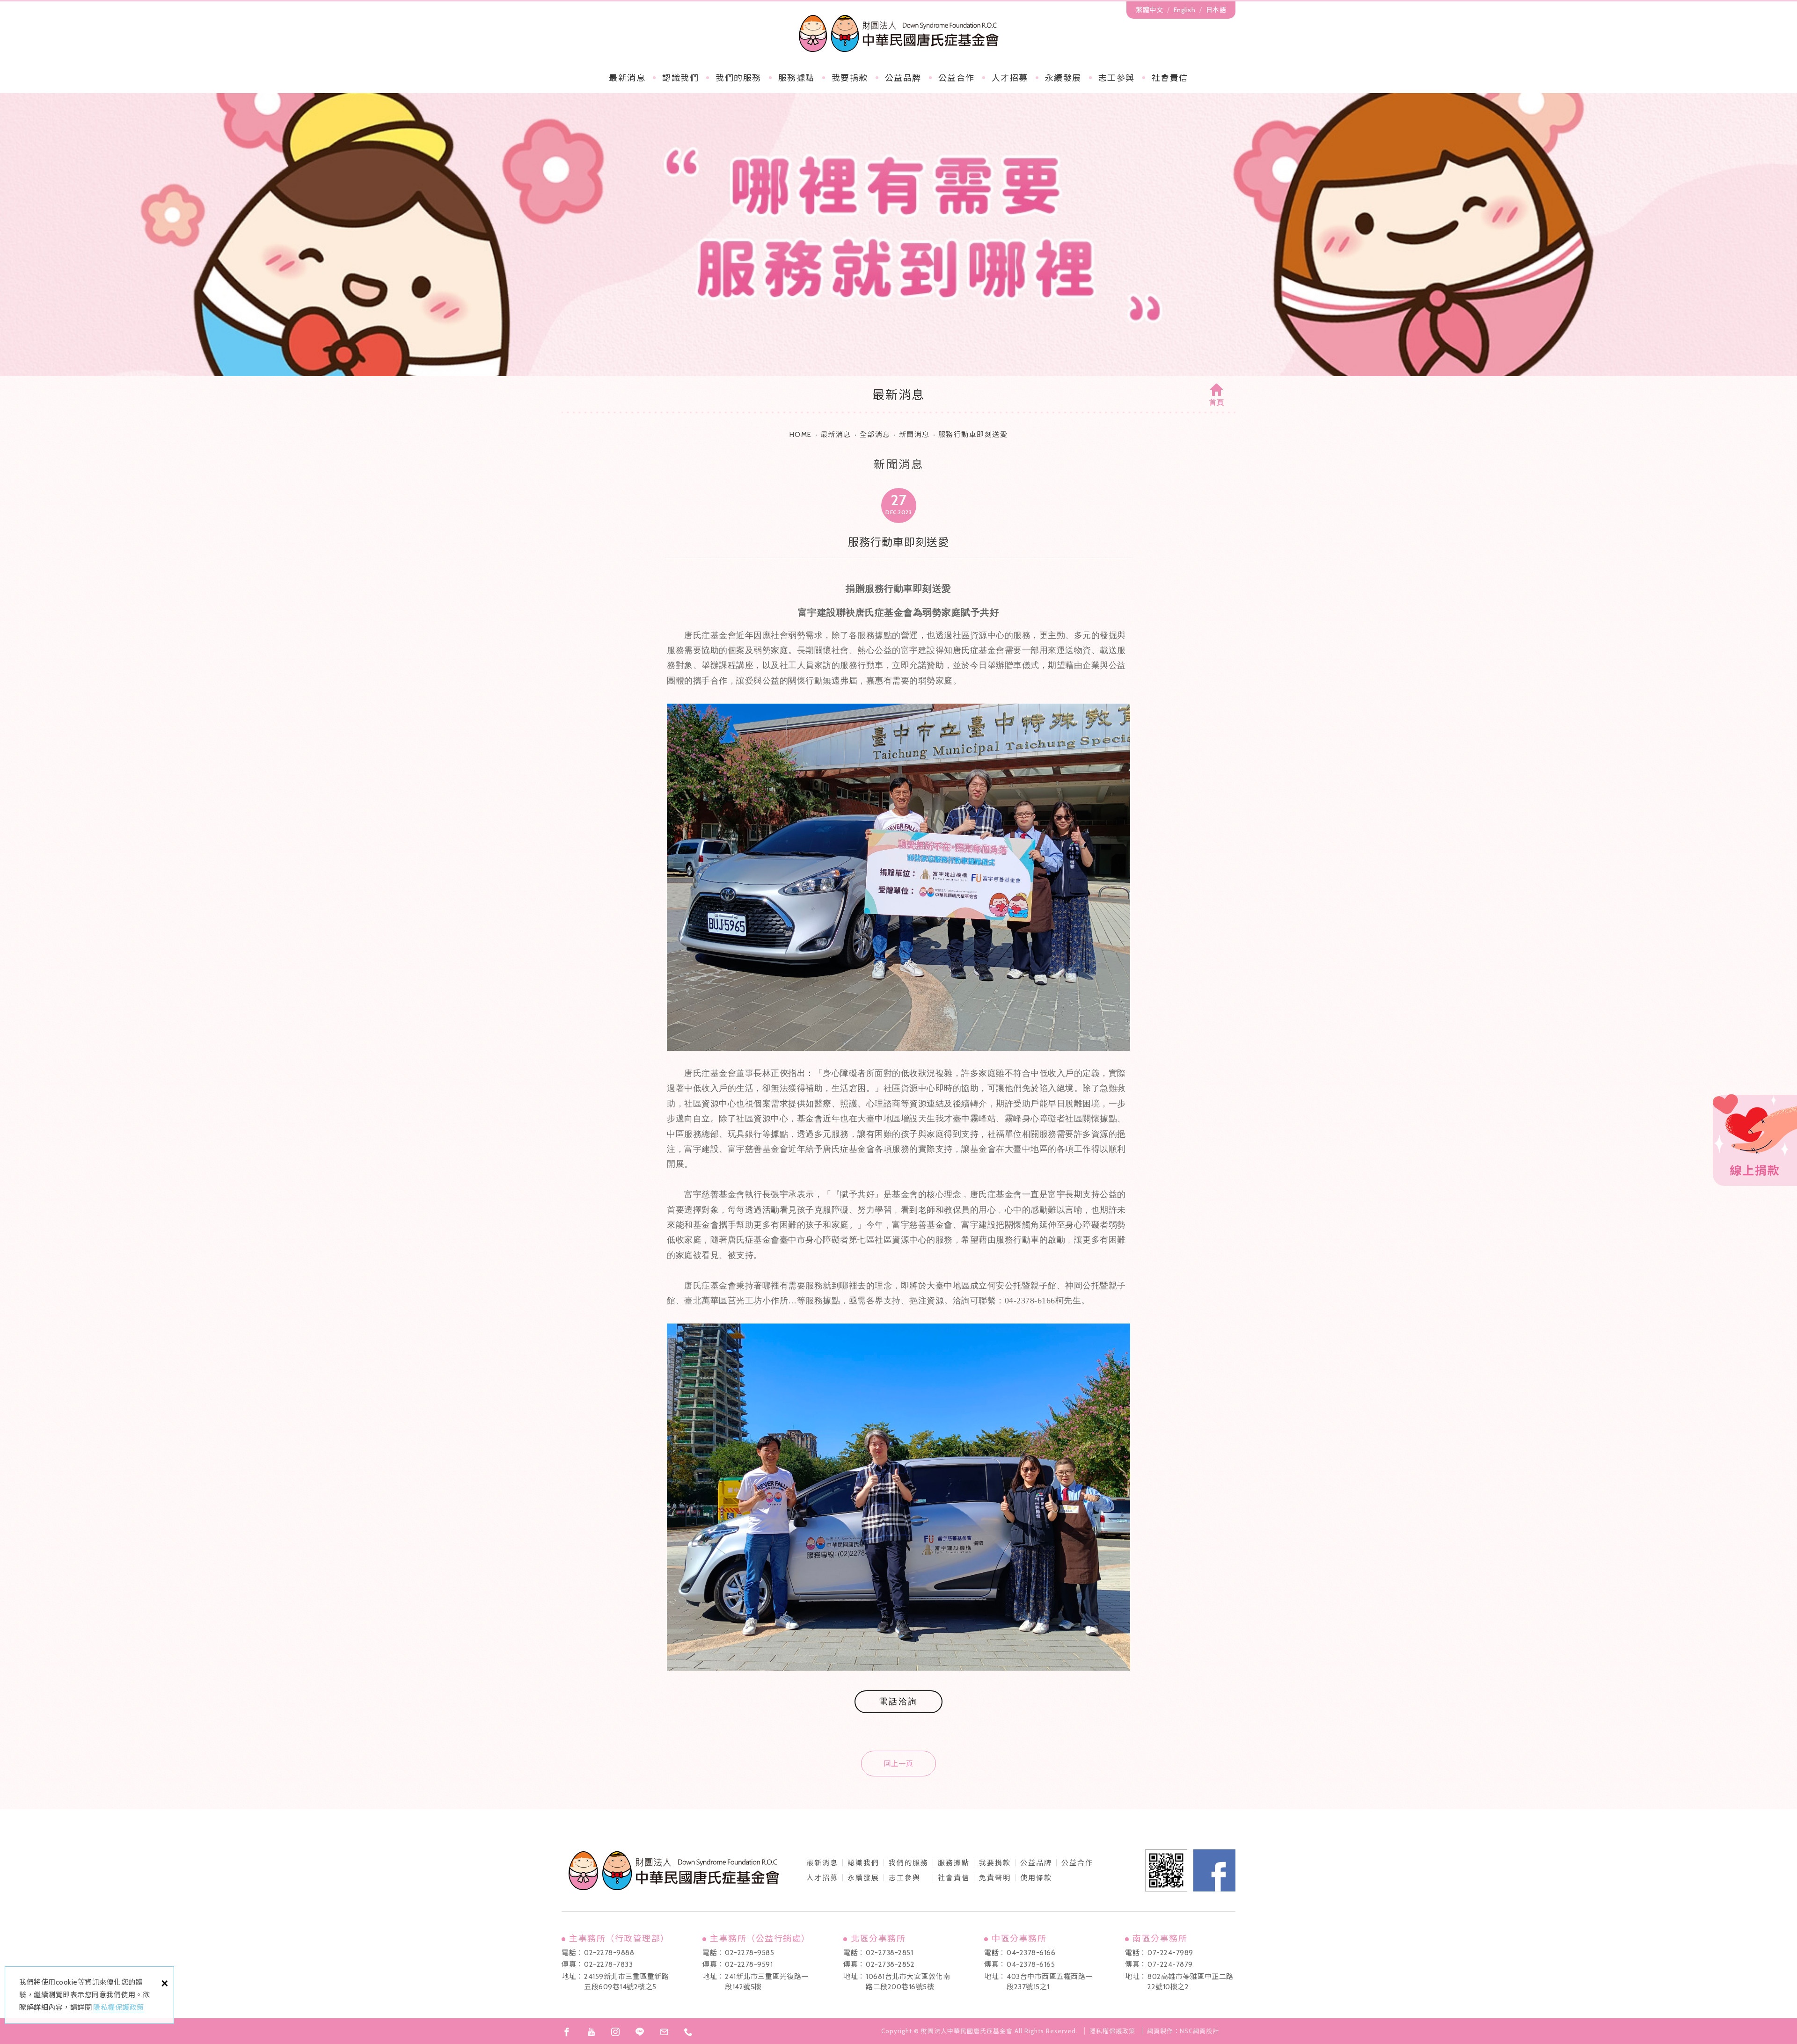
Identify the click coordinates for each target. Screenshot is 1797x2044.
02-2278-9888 (609, 1953)
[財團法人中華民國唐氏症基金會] (899, 33)
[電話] (688, 2032)
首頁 (1217, 402)
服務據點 (796, 78)
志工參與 (1117, 78)
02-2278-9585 (749, 1953)
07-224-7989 (1170, 1953)
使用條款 (1036, 1878)
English (1185, 10)
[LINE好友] (640, 2032)
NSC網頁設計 (1199, 2031)
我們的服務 (738, 78)
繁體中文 (1149, 10)
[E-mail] (664, 2032)
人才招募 (1010, 78)
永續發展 (1063, 78)
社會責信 (1170, 78)
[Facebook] (567, 2032)
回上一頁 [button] (898, 1764)
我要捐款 (850, 78)
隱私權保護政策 (119, 2008)
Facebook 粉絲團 (1214, 1870)
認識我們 (680, 78)
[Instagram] (615, 2032)
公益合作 (957, 78)
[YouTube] (591, 2032)
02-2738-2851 (889, 1953)
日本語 (1216, 10)
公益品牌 (1036, 1863)
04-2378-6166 (1031, 1953)
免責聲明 (995, 1878)
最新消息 (627, 78)
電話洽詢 (898, 1702)
